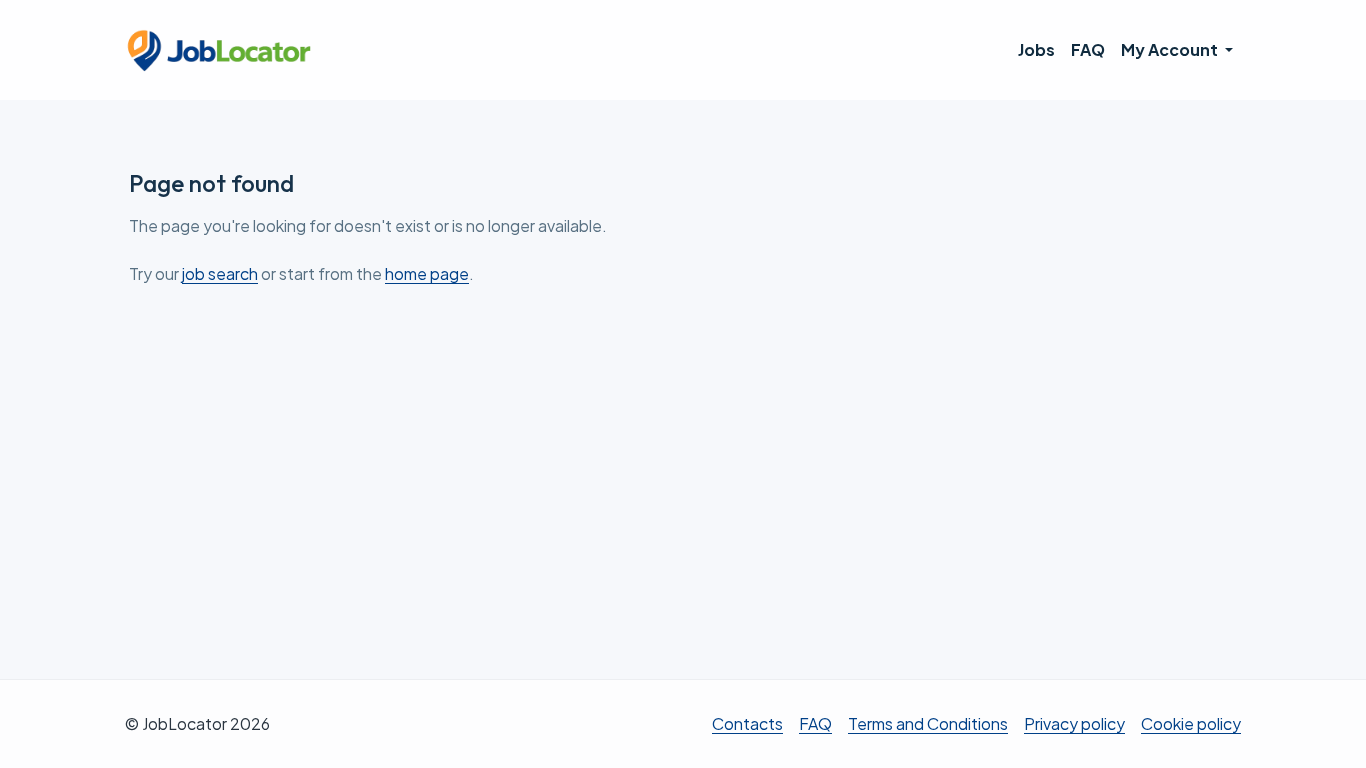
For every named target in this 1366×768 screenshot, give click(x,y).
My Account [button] (1171, 49)
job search (220, 273)
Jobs (1036, 49)
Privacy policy (1074, 723)
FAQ (1088, 49)
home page (427, 273)
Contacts (747, 723)
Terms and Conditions (928, 723)
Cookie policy (1191, 723)
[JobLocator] (220, 50)
